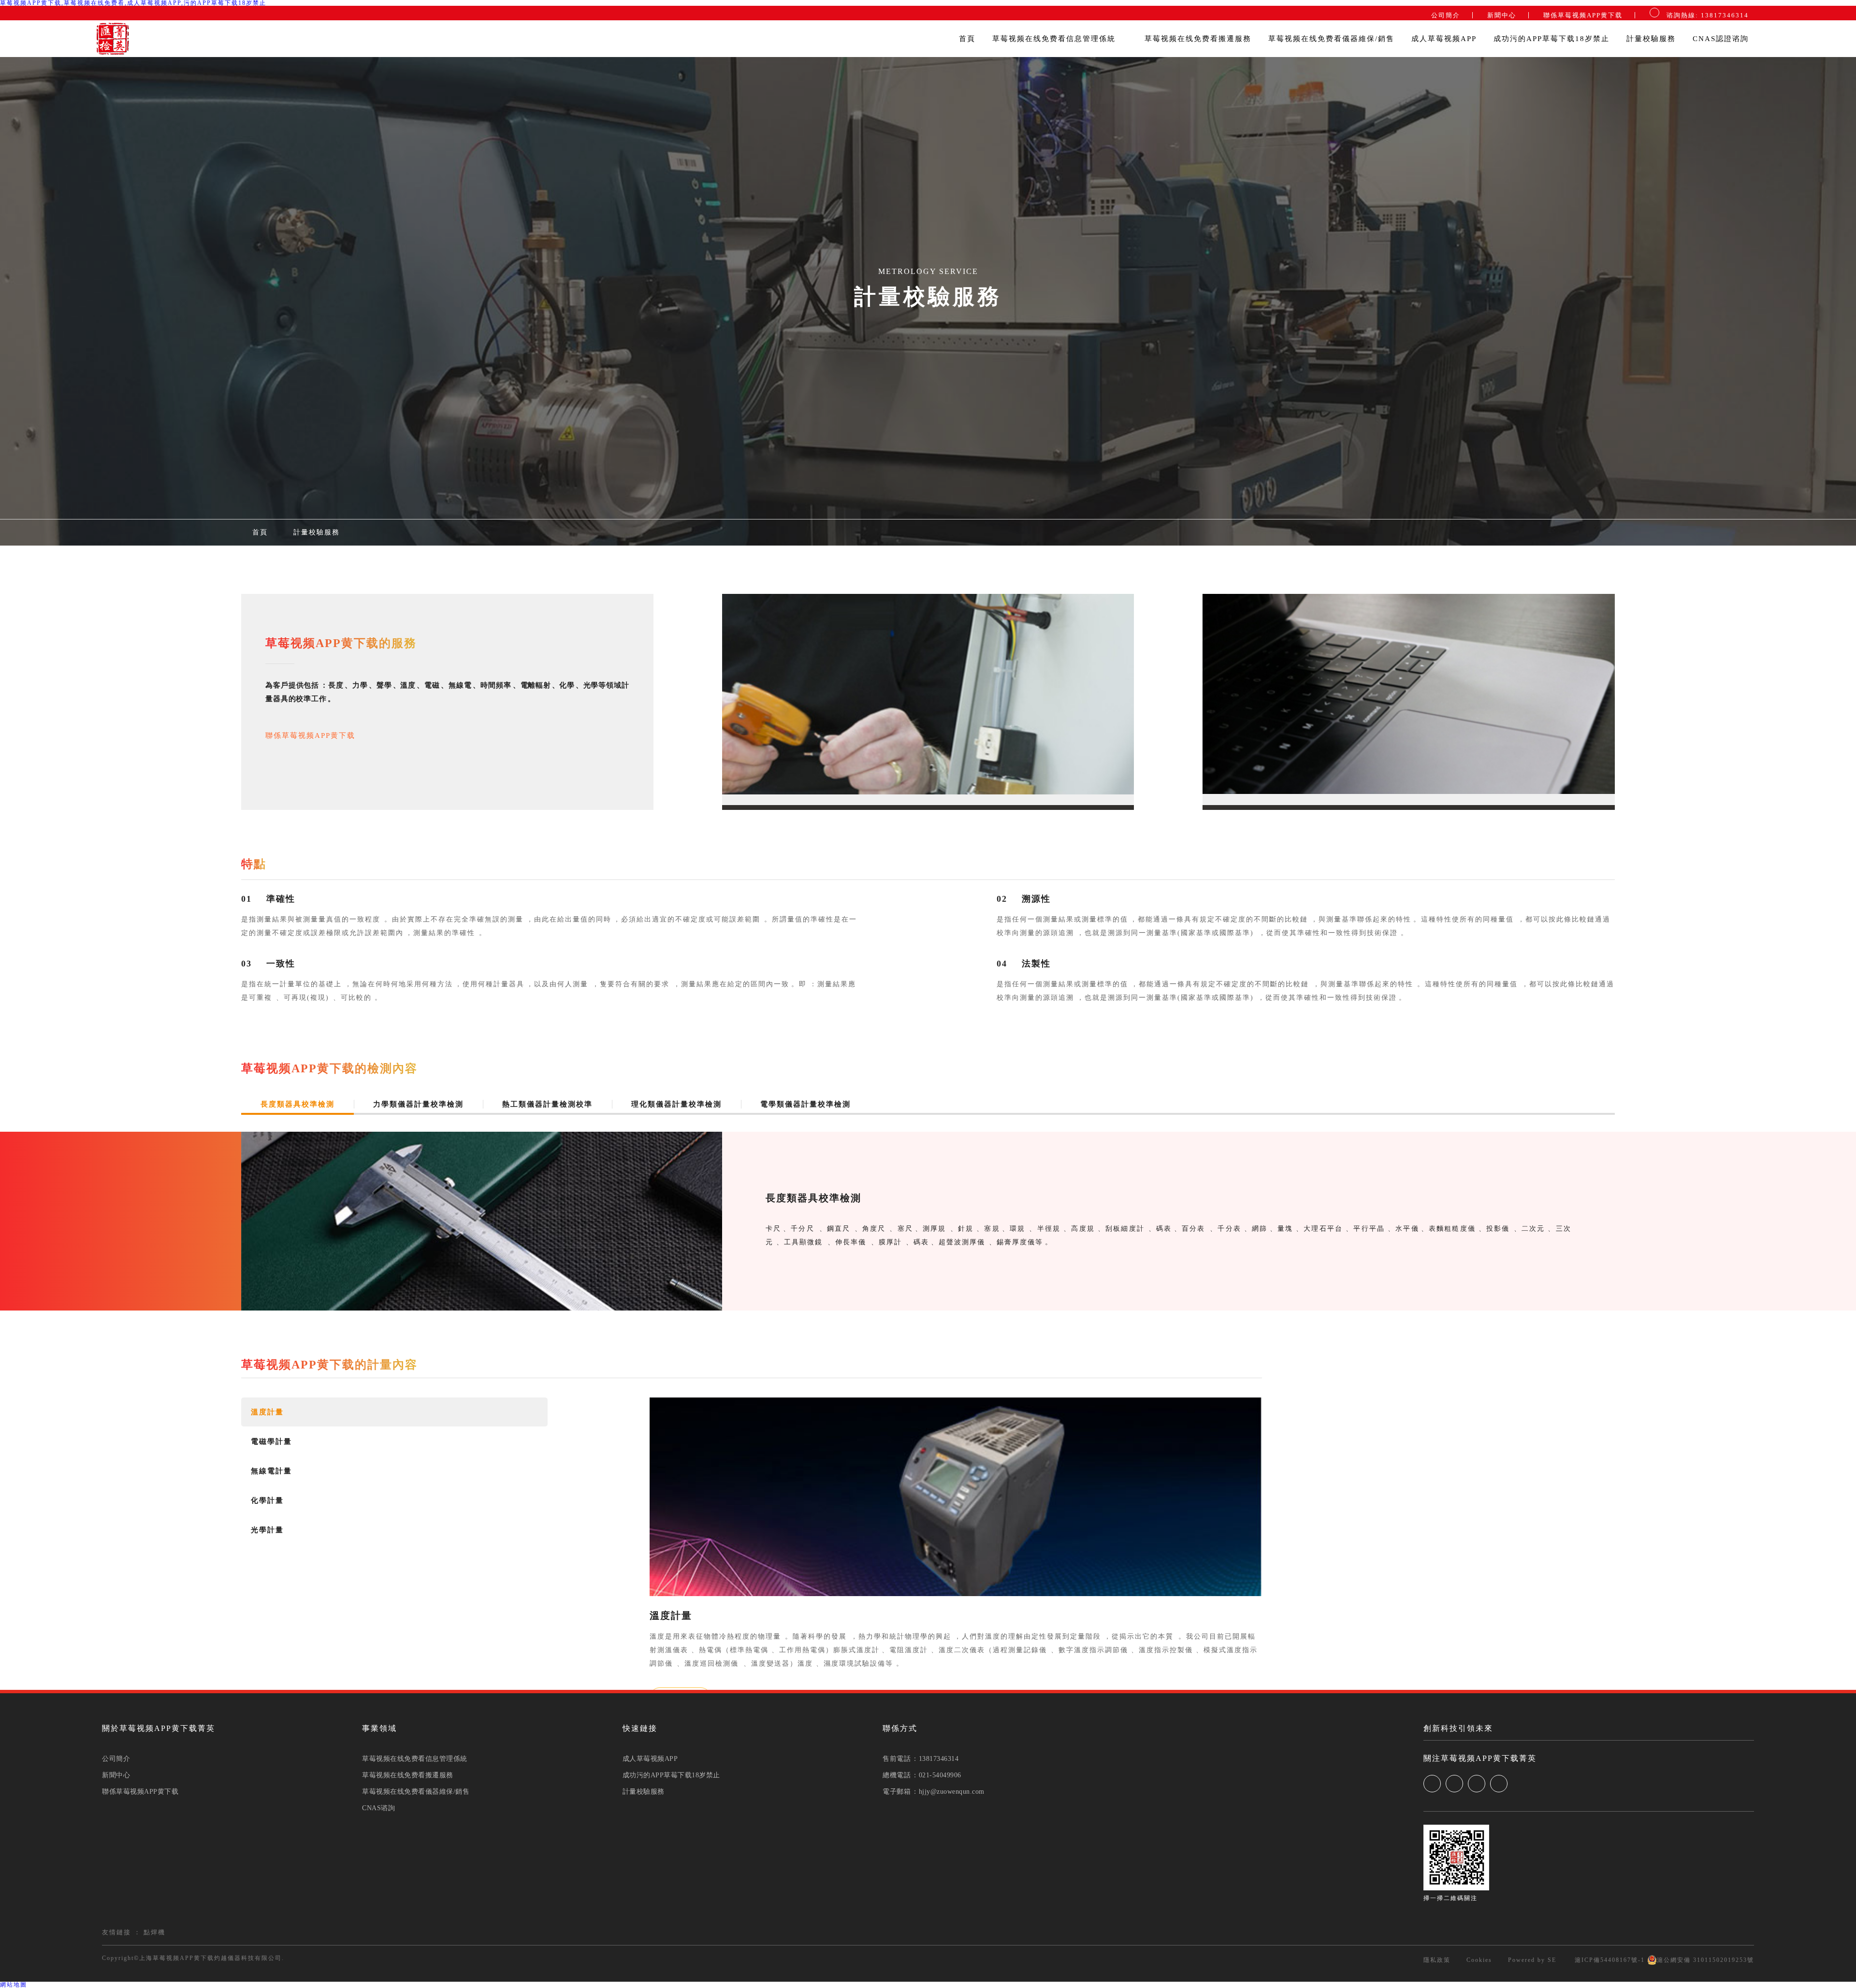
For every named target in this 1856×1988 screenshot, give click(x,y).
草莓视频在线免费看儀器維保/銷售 (1331, 39)
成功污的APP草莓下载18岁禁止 (1551, 39)
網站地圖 (14, 1985)
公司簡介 (1446, 15)
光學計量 (267, 1530)
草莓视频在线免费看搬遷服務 (1198, 39)
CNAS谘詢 (378, 1808)
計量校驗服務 (1651, 39)
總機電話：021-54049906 (922, 1775)
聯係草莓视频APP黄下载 (1583, 15)
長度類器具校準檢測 (297, 1104)
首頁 (967, 39)
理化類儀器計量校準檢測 (676, 1104)
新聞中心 (1502, 15)
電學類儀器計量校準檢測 (805, 1104)
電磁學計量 (271, 1441)
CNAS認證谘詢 (1721, 39)
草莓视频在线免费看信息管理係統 (1055, 39)
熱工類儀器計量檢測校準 (547, 1104)
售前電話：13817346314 (921, 1759)
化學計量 (267, 1500)
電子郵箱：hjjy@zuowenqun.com (934, 1792)
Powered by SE (1532, 1960)
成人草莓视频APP (1444, 39)
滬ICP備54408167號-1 (1609, 1960)
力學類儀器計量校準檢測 (418, 1104)
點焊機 (154, 1932)
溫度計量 (267, 1412)
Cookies (1479, 1960)
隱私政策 (1437, 1960)
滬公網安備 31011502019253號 (1705, 1960)
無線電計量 (271, 1471)
